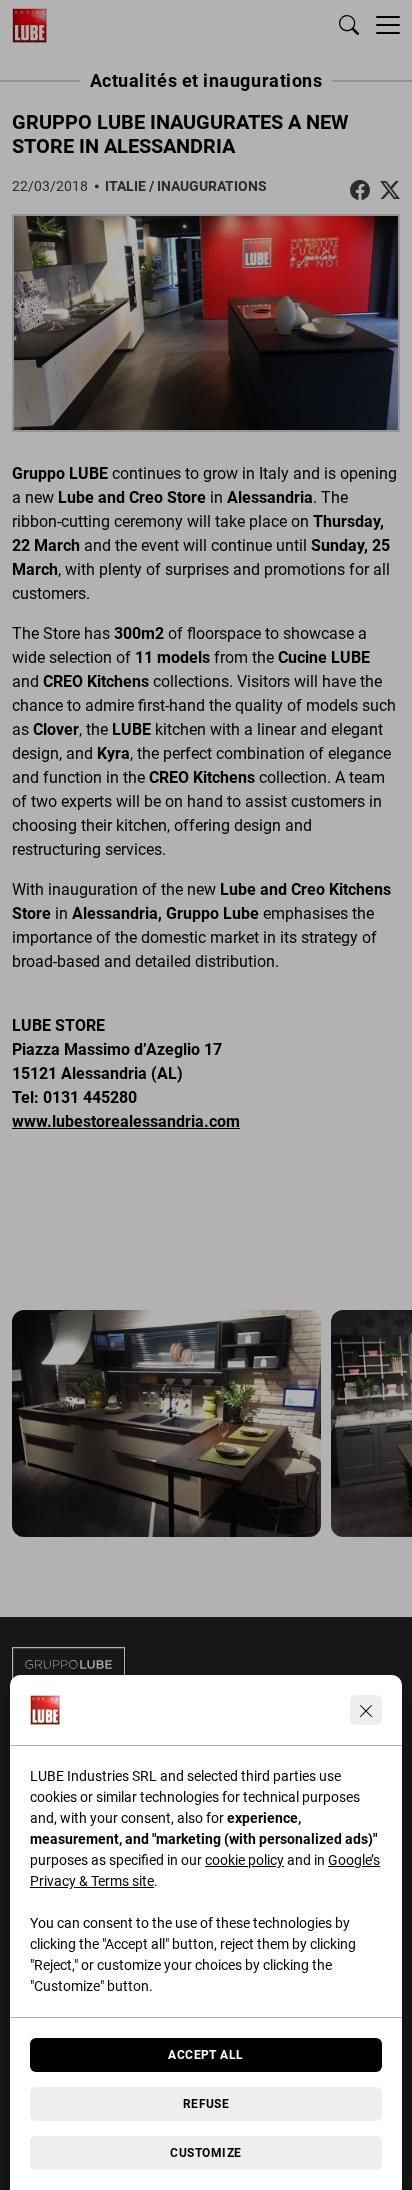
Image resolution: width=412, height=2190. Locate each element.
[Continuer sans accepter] (366, 1710)
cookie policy (244, 1860)
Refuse (206, 2104)
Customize (205, 2153)
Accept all (206, 2055)
